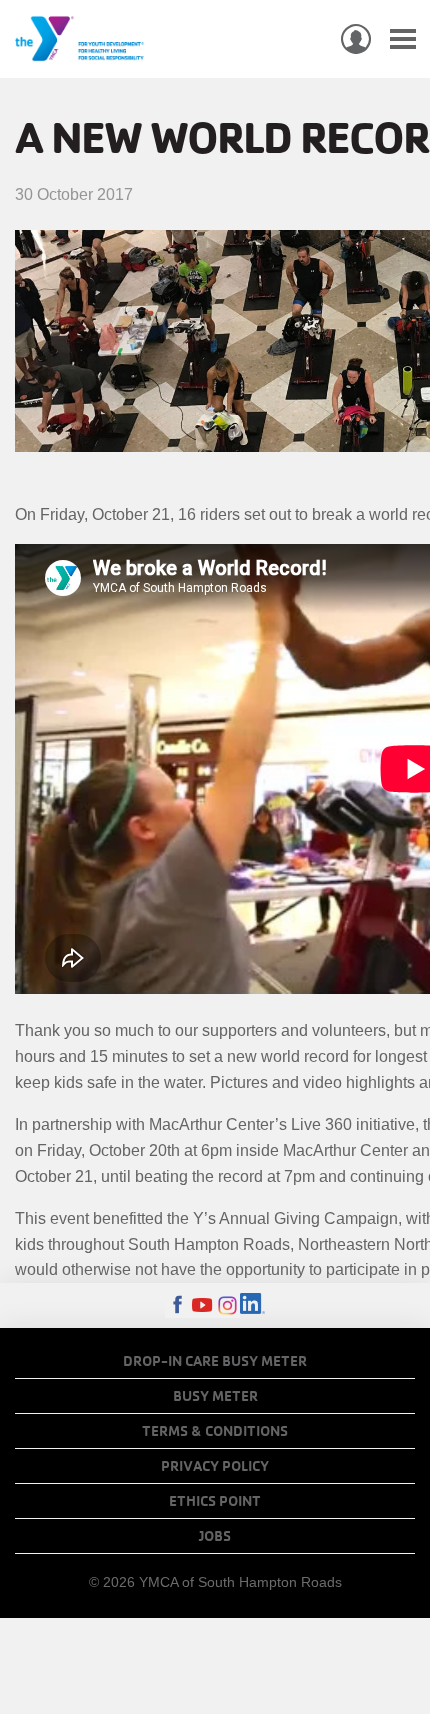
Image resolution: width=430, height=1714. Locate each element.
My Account (356, 39)
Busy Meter (215, 1396)
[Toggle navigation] (403, 39)
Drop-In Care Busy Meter (215, 1361)
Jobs (215, 1536)
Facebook (177, 1305)
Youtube (202, 1305)
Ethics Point (215, 1501)
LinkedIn (252, 1305)
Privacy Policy (215, 1466)
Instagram (227, 1305)
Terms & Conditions (215, 1431)
